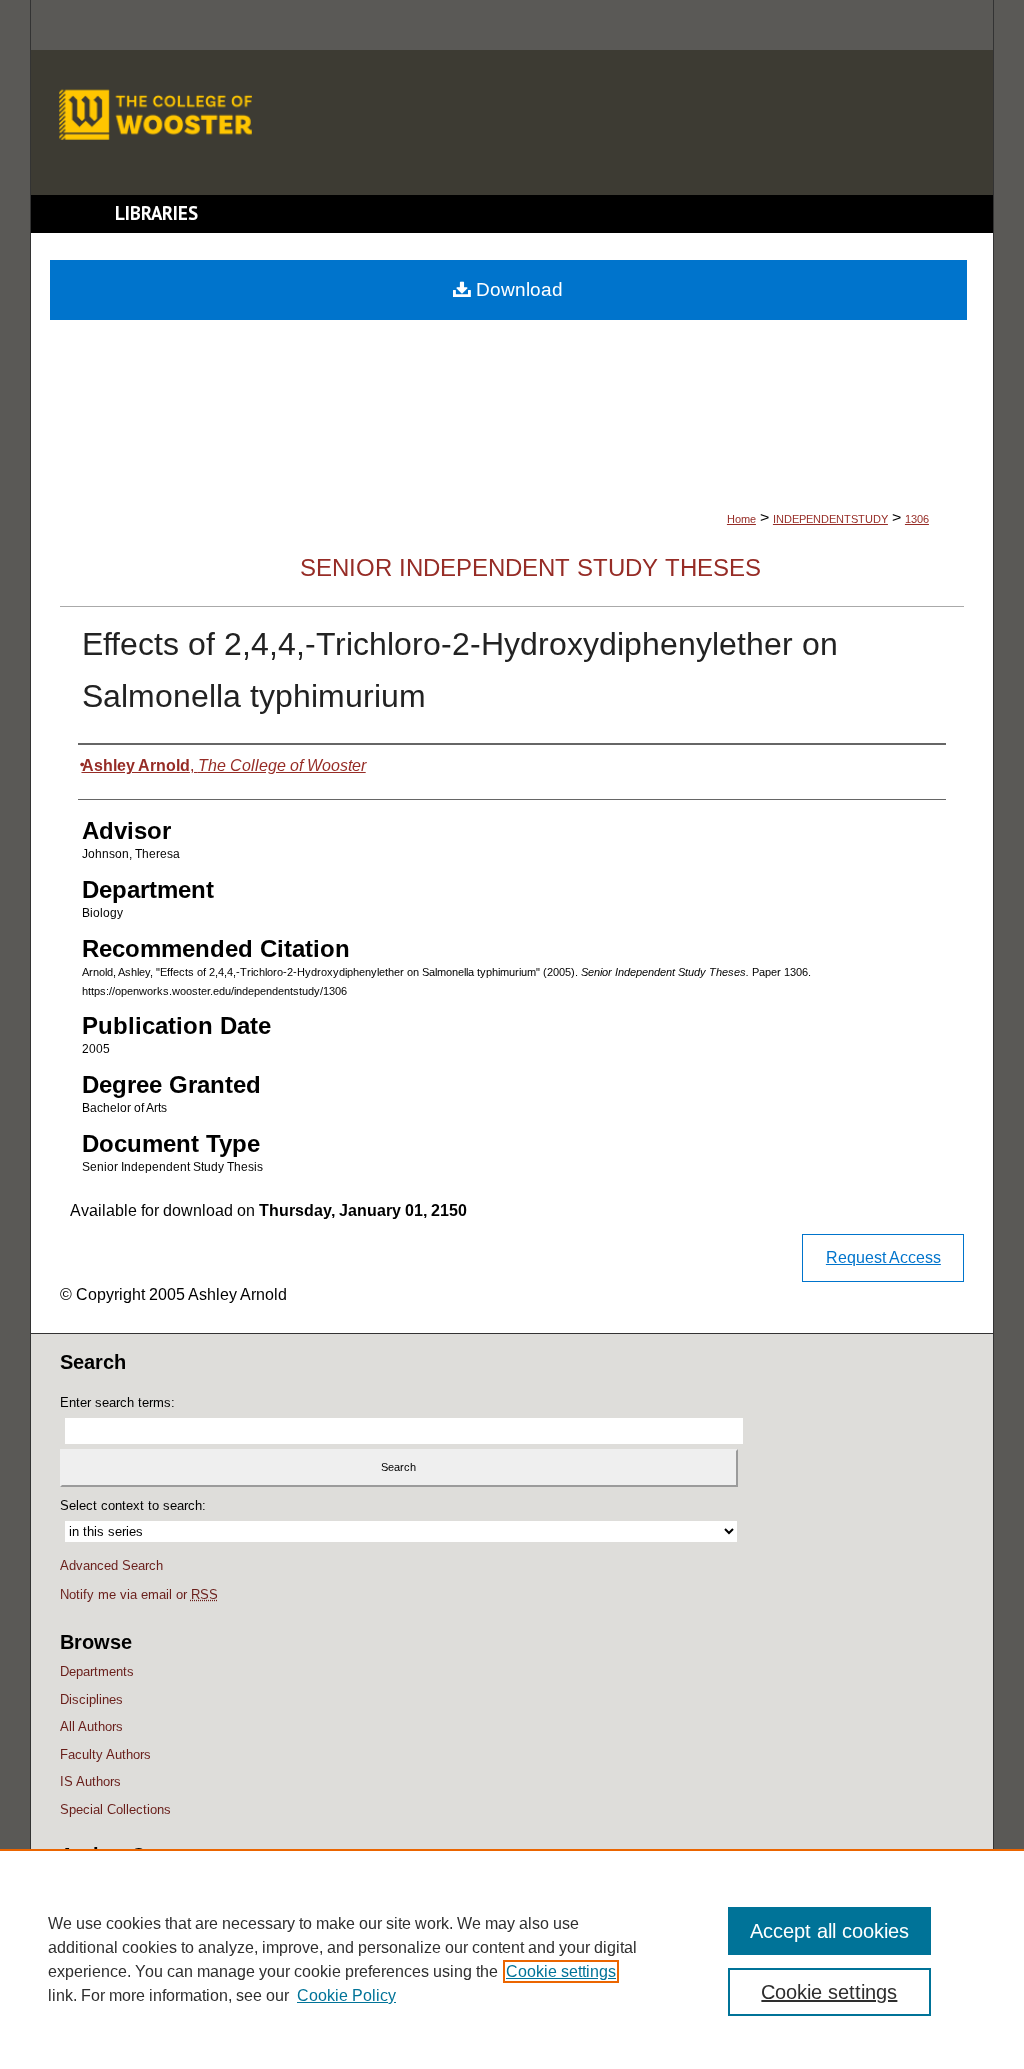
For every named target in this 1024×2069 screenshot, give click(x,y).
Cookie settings (561, 1971)
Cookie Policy (346, 1995)
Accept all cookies (829, 1931)
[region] (512, 1959)
